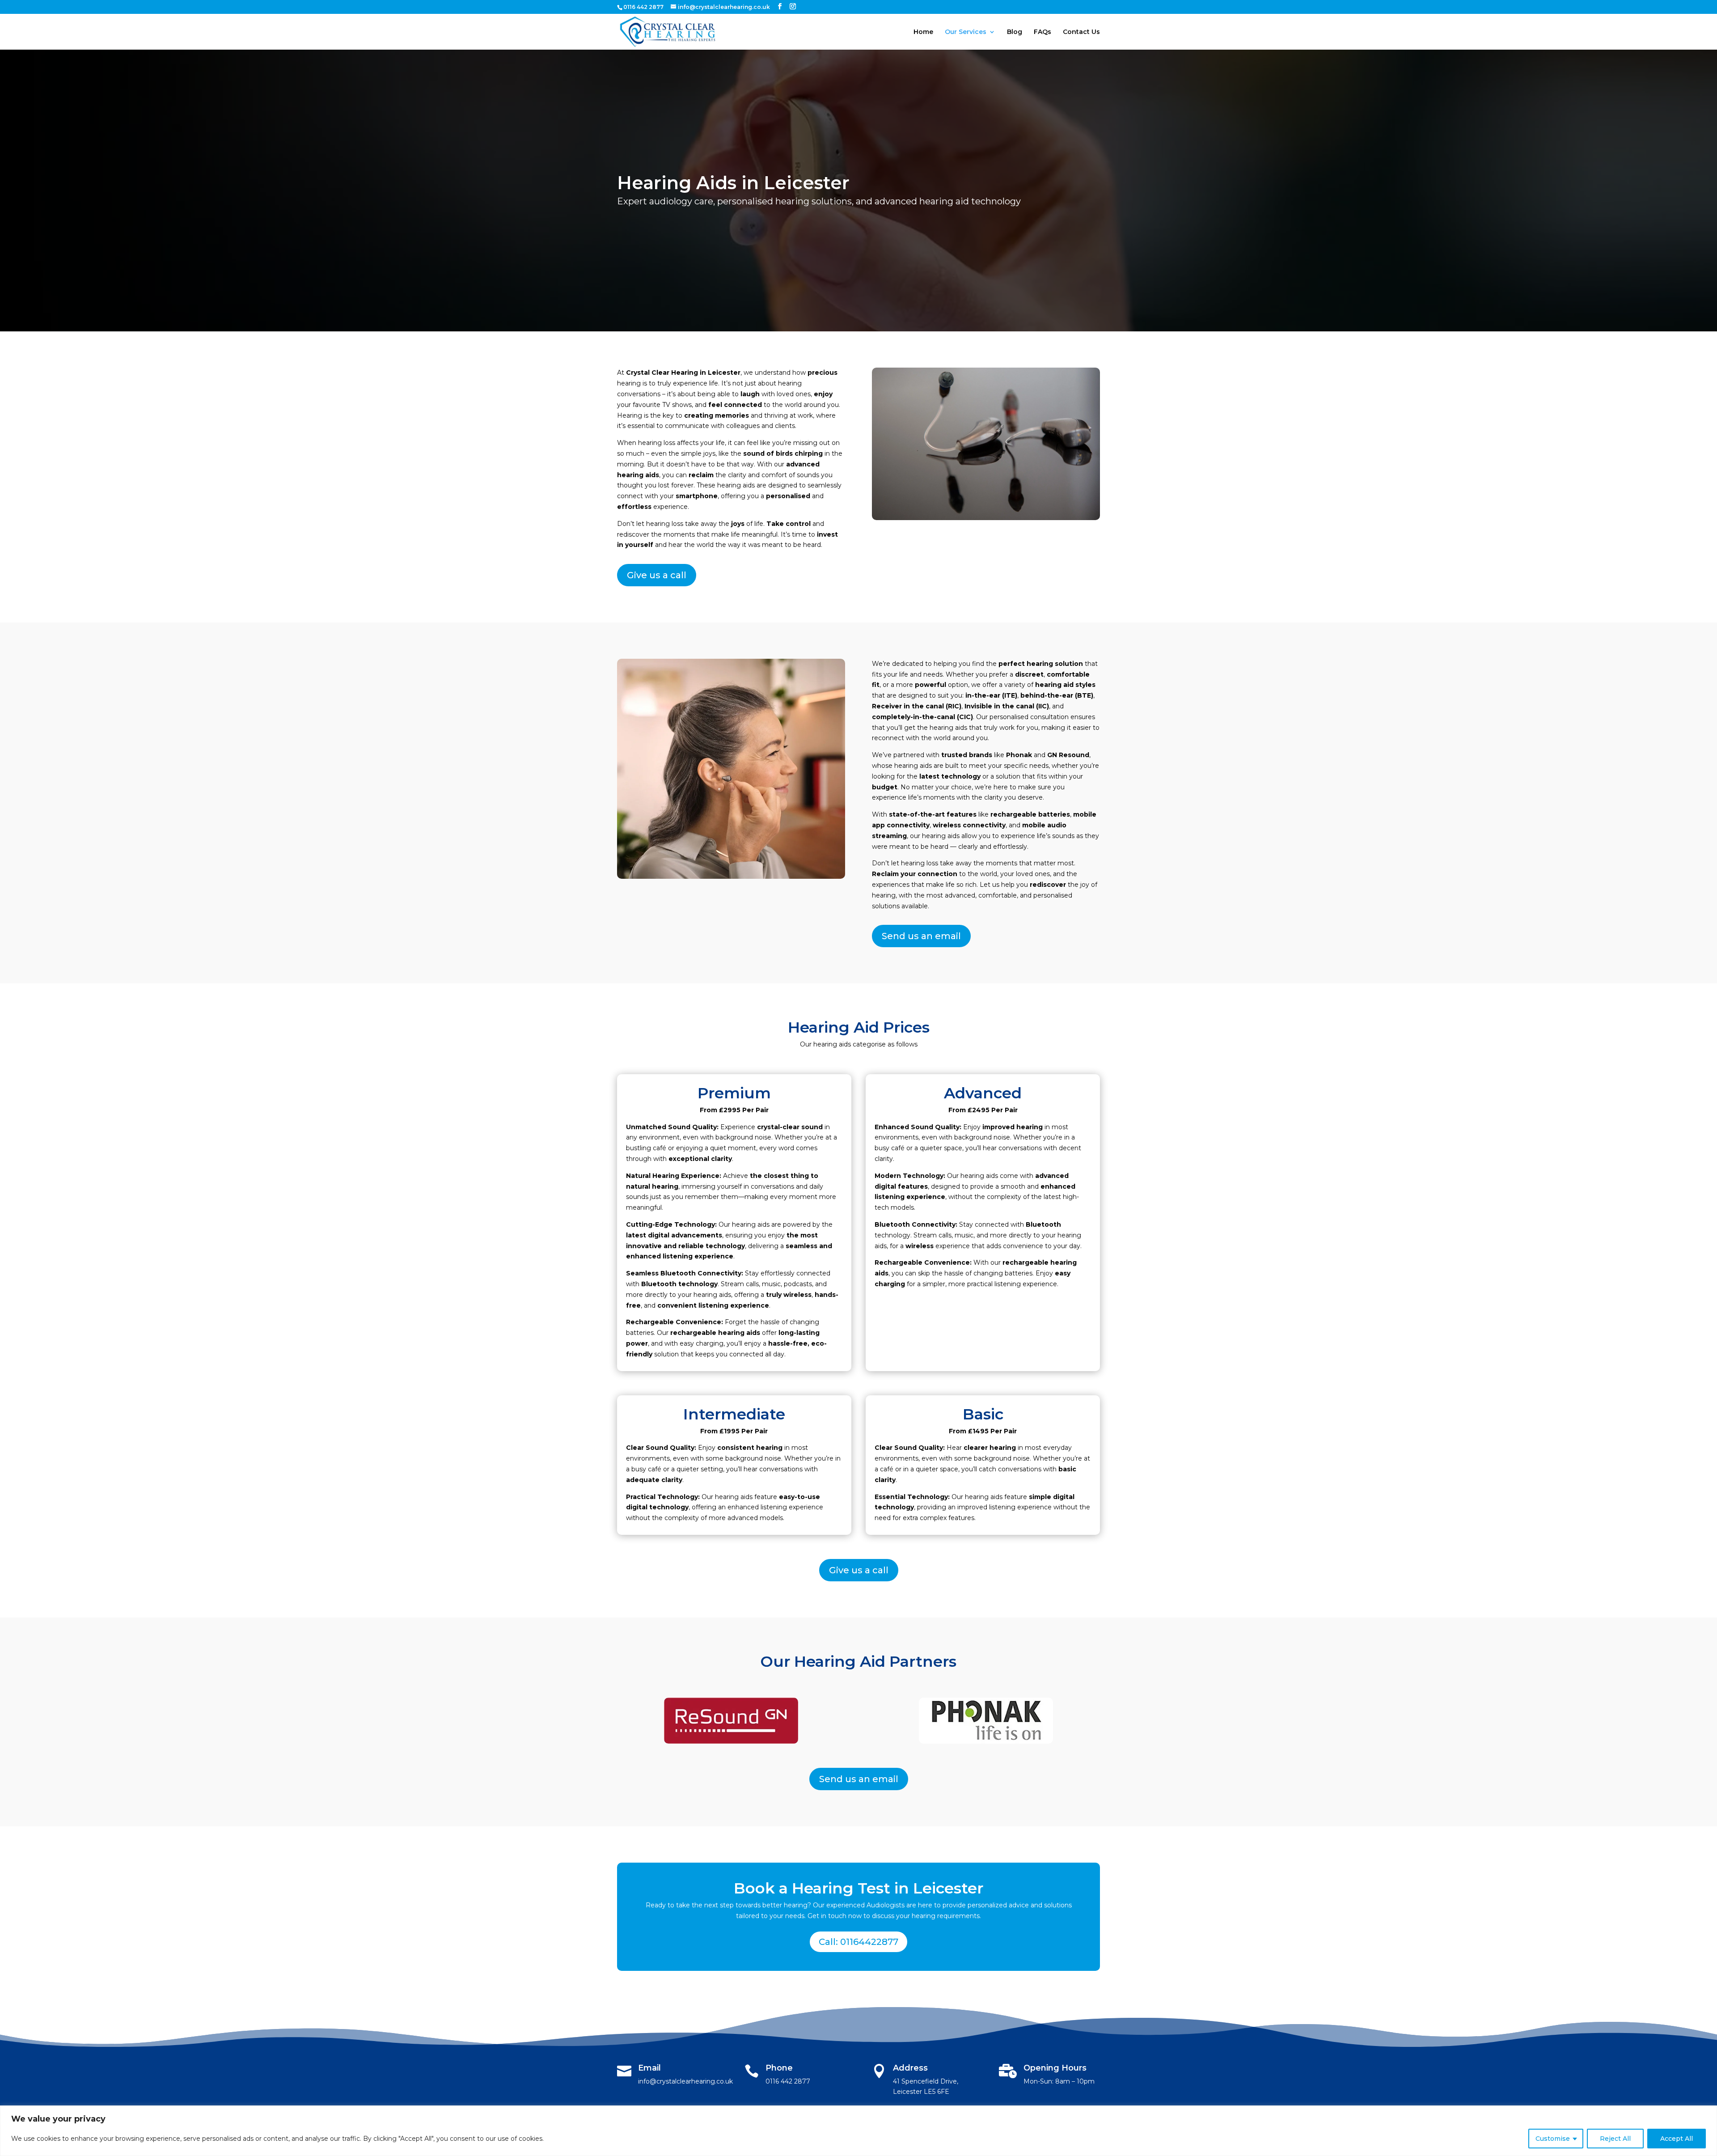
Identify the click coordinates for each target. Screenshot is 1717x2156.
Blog (1015, 32)
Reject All (1615, 2139)
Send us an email (921, 936)
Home (923, 32)
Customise (1553, 2139)
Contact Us (1081, 32)
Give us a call (657, 575)
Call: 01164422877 (858, 1942)
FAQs (1042, 32)
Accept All (1677, 2139)
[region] (858, 2131)
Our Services (966, 32)
